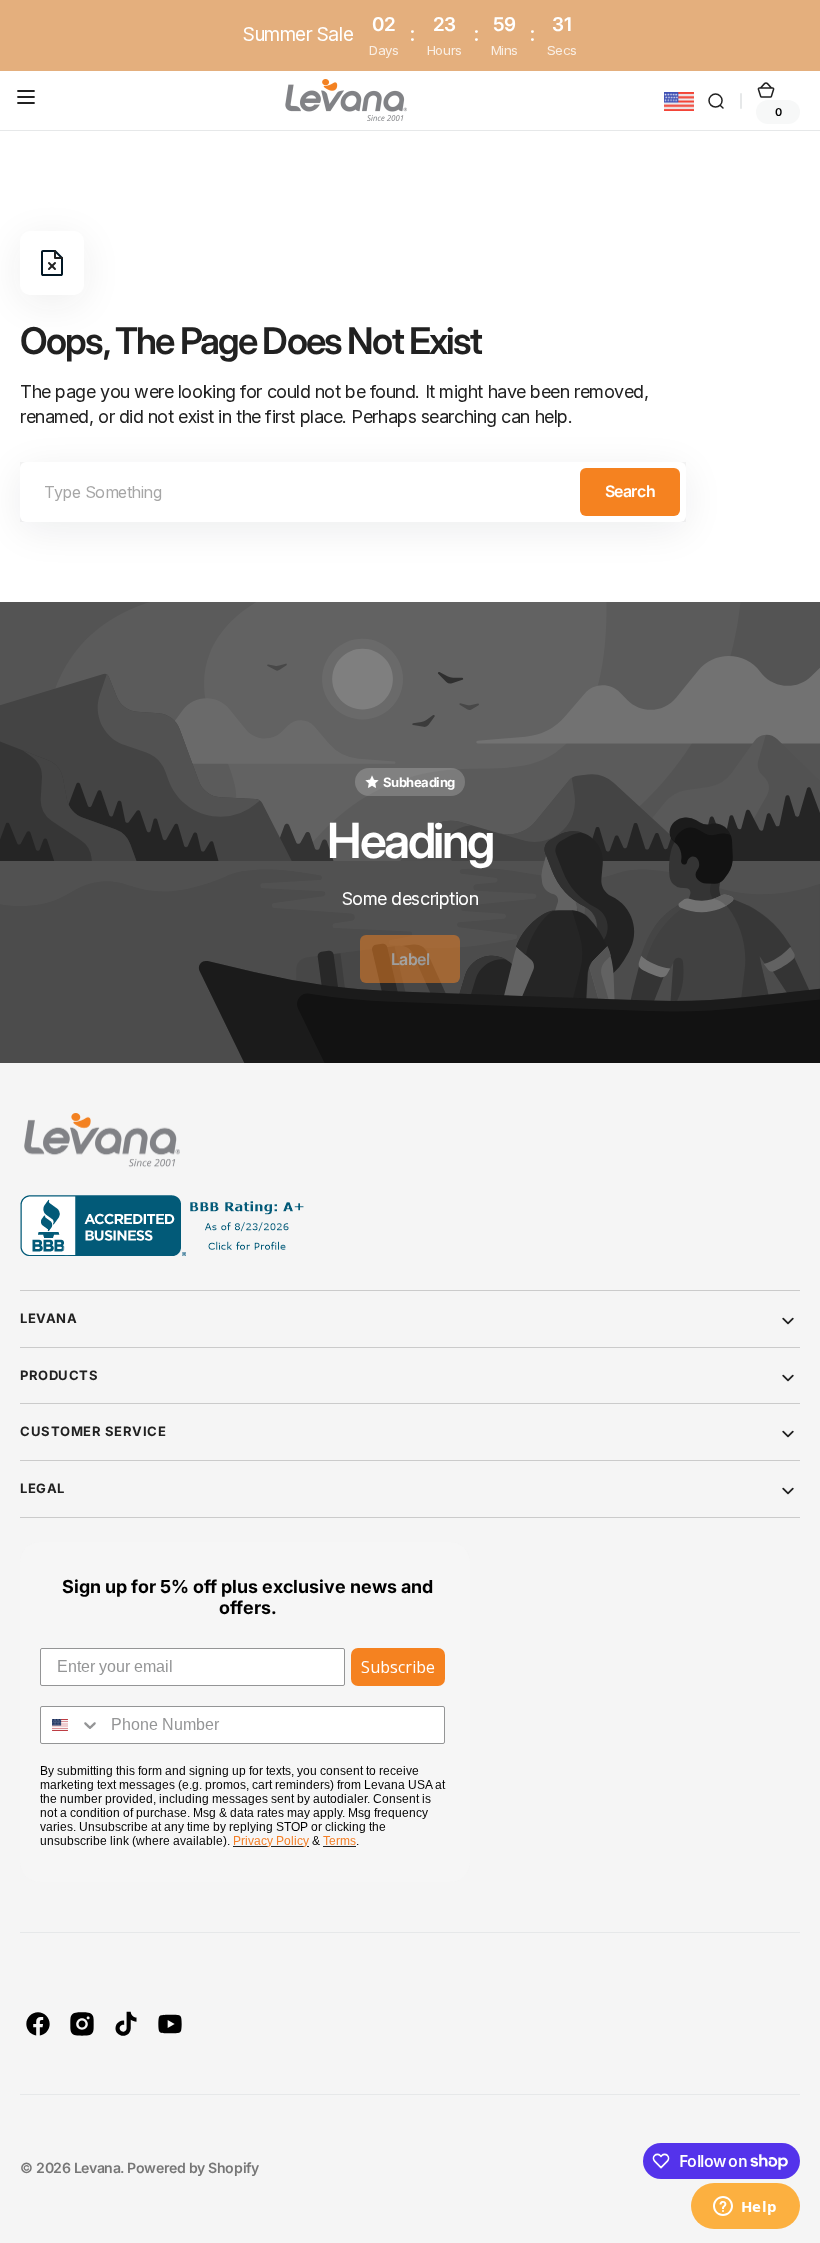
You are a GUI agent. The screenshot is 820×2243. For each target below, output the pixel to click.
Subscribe (398, 1667)
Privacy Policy (271, 1841)
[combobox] (353, 492)
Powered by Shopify (192, 2167)
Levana (97, 2167)
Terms (339, 1841)
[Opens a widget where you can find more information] (745, 2208)
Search (630, 491)
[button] (30, 101)
